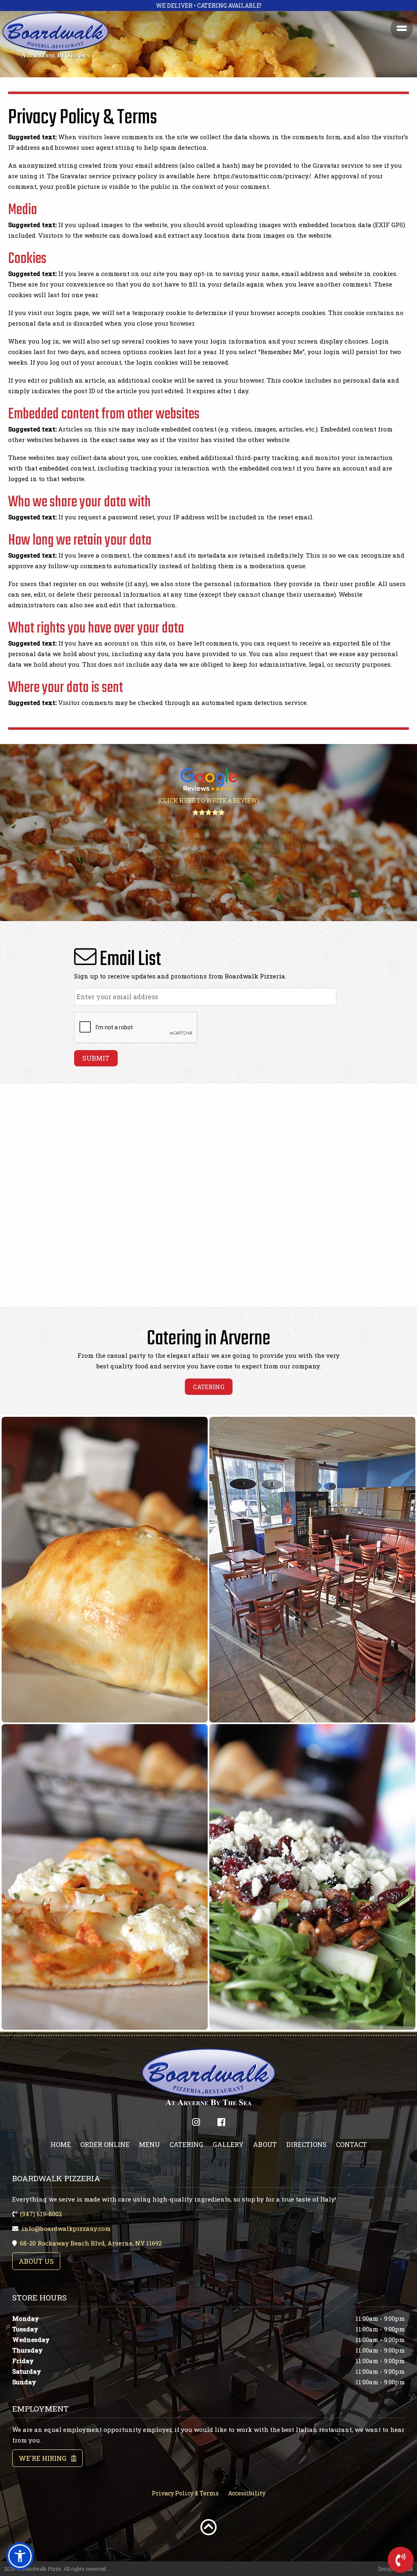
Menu (149, 2144)
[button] (20, 2556)
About (265, 2144)
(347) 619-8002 (41, 2214)
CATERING (209, 1387)
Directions (306, 2144)
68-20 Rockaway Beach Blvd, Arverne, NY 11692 (91, 2243)
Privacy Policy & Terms (185, 2493)
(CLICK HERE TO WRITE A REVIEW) (209, 800)
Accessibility (247, 2493)
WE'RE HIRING (45, 2458)
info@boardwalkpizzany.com (66, 2228)
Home (61, 2144)
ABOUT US (36, 2261)
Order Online (105, 2144)
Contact (351, 2144)
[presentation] (136, 1028)
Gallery (228, 2144)
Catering (186, 2144)
